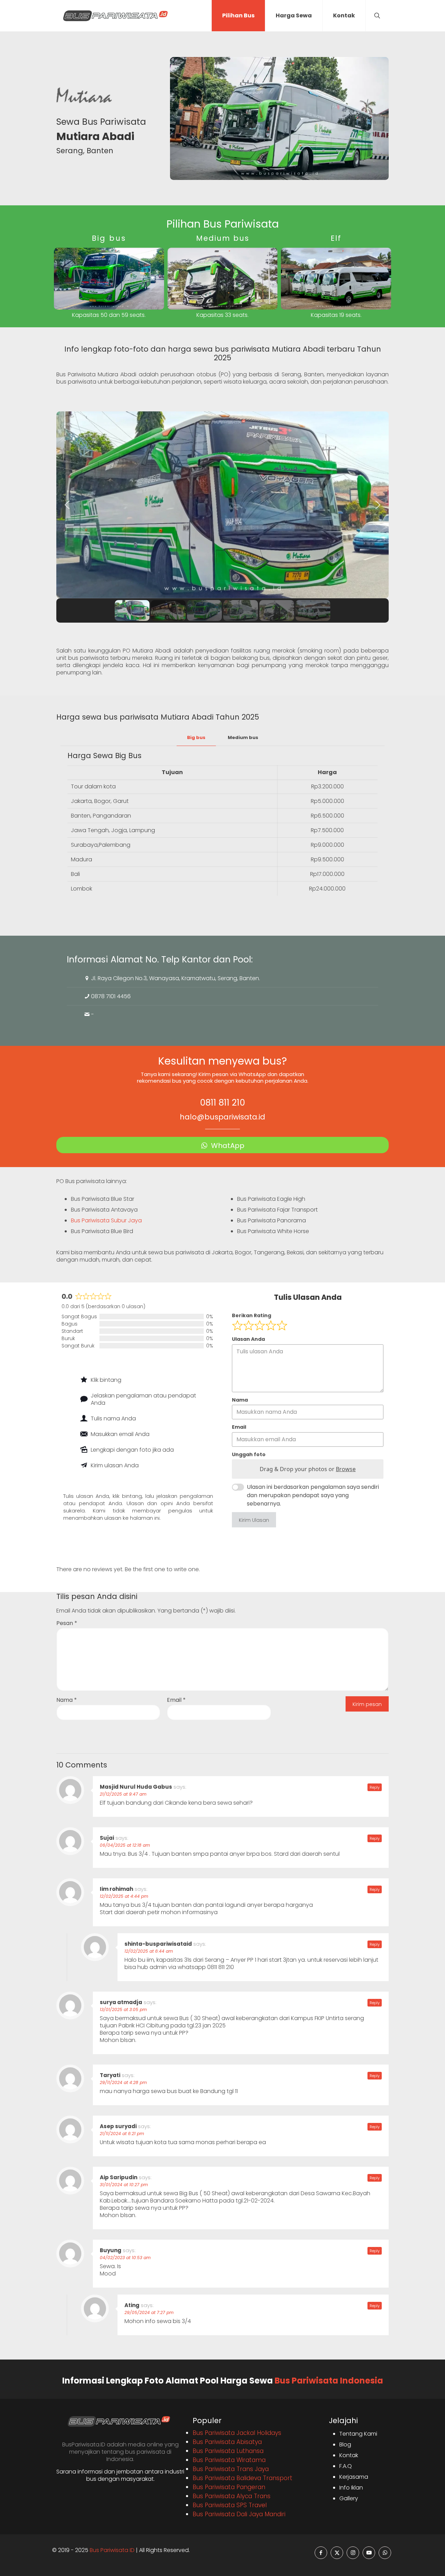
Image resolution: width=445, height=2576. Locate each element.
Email (176, 1700)
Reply (375, 1787)
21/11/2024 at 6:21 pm (122, 2134)
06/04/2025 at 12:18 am (125, 1845)
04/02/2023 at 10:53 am (125, 2258)
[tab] (196, 738)
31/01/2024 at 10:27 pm (124, 2185)
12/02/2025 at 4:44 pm (124, 1896)
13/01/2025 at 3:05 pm (123, 2009)
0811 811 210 (222, 1103)
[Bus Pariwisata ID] (115, 16)
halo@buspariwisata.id (222, 1117)
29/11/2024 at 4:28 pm (123, 2082)
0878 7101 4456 (111, 996)
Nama (67, 1700)
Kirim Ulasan (254, 1520)
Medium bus (243, 737)
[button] (67, 505)
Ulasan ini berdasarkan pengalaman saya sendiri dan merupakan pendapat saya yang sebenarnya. (313, 1495)
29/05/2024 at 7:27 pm (149, 2312)
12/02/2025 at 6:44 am (149, 1951)
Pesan (67, 1623)
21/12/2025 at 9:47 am (123, 1794)
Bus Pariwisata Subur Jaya (106, 1220)
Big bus (196, 737)
